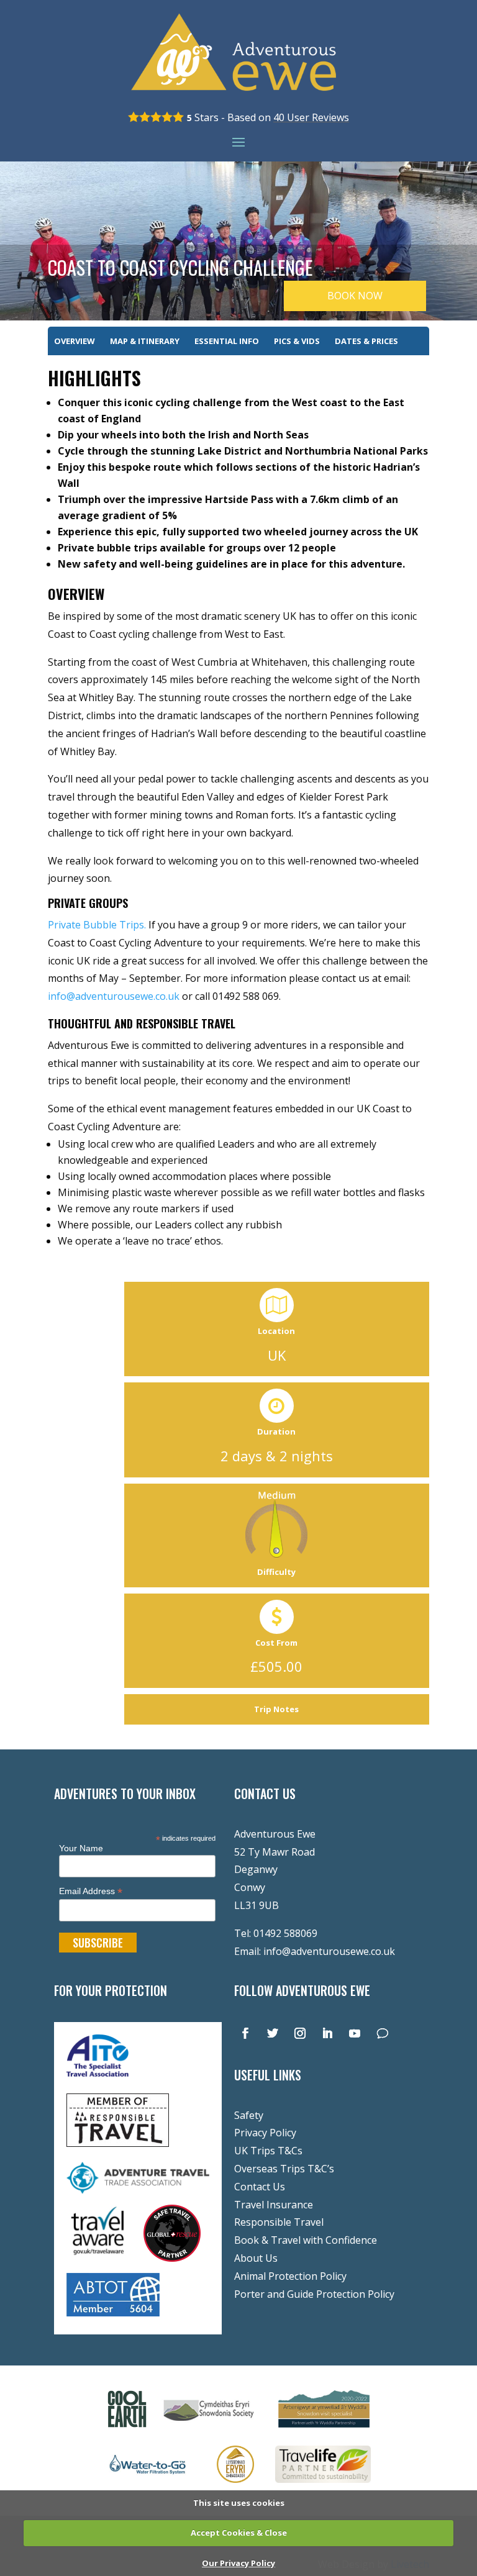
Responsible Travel (279, 2222)
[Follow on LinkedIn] (327, 2033)
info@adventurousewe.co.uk (329, 1951)
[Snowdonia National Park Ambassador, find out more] (235, 2485)
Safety (249, 2115)
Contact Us (260, 2187)
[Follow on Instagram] (300, 2033)
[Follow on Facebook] (245, 2033)
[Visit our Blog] (382, 2033)
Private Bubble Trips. (97, 925)
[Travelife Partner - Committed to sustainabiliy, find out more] (323, 2485)
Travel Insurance (274, 2205)
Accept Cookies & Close (239, 2533)
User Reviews (311, 117)
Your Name (81, 1848)
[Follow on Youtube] (355, 2033)
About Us (256, 2258)
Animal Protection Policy (290, 2276)
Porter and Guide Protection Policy (314, 2294)
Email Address (91, 1891)
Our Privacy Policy (238, 2563)
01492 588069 (285, 1933)
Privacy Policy (265, 2133)
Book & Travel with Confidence (306, 2240)
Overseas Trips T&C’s (284, 2169)
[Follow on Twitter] (273, 2033)
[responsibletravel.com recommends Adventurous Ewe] (118, 2143)
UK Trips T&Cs (268, 2151)
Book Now (355, 296)
